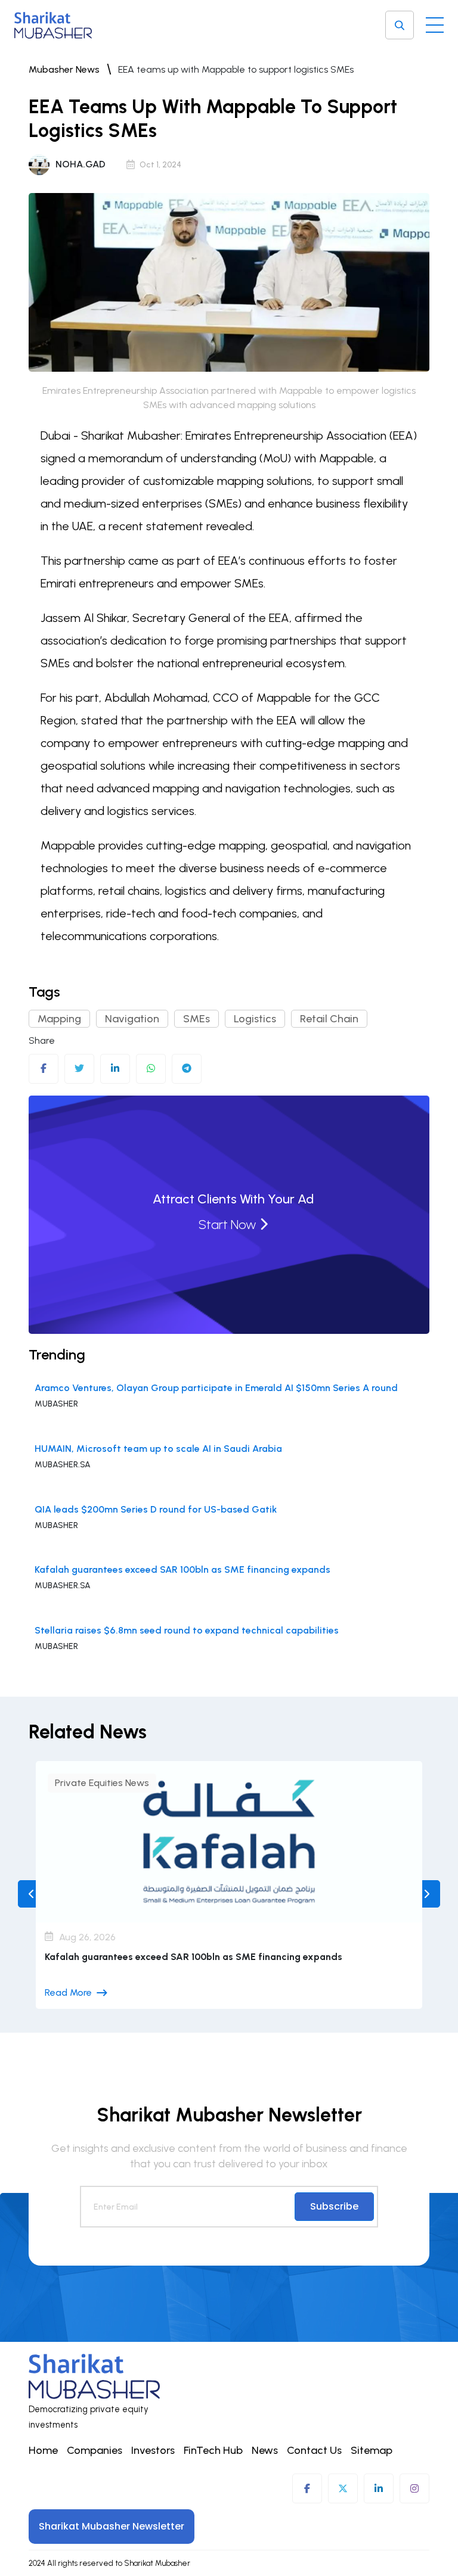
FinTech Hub (213, 2450)
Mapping (59, 1019)
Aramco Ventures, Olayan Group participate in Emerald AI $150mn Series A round (216, 1388)
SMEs (196, 1019)
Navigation (132, 1019)
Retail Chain (329, 1019)
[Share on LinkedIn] (115, 1069)
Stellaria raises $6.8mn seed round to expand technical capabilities (187, 1630)
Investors (153, 2450)
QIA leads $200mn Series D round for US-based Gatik (156, 1509)
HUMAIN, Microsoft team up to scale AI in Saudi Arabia (158, 1449)
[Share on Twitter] (79, 1069)
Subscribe (334, 2206)
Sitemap (372, 2450)
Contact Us (314, 2450)
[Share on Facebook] (44, 1069)
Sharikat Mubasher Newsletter (112, 2526)
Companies (95, 2450)
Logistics (255, 1019)
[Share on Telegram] (187, 1069)
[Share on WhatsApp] (151, 1069)
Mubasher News (64, 69)
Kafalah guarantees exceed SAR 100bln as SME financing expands (182, 1569)
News (265, 2450)
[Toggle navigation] (435, 22)
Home (43, 2450)
